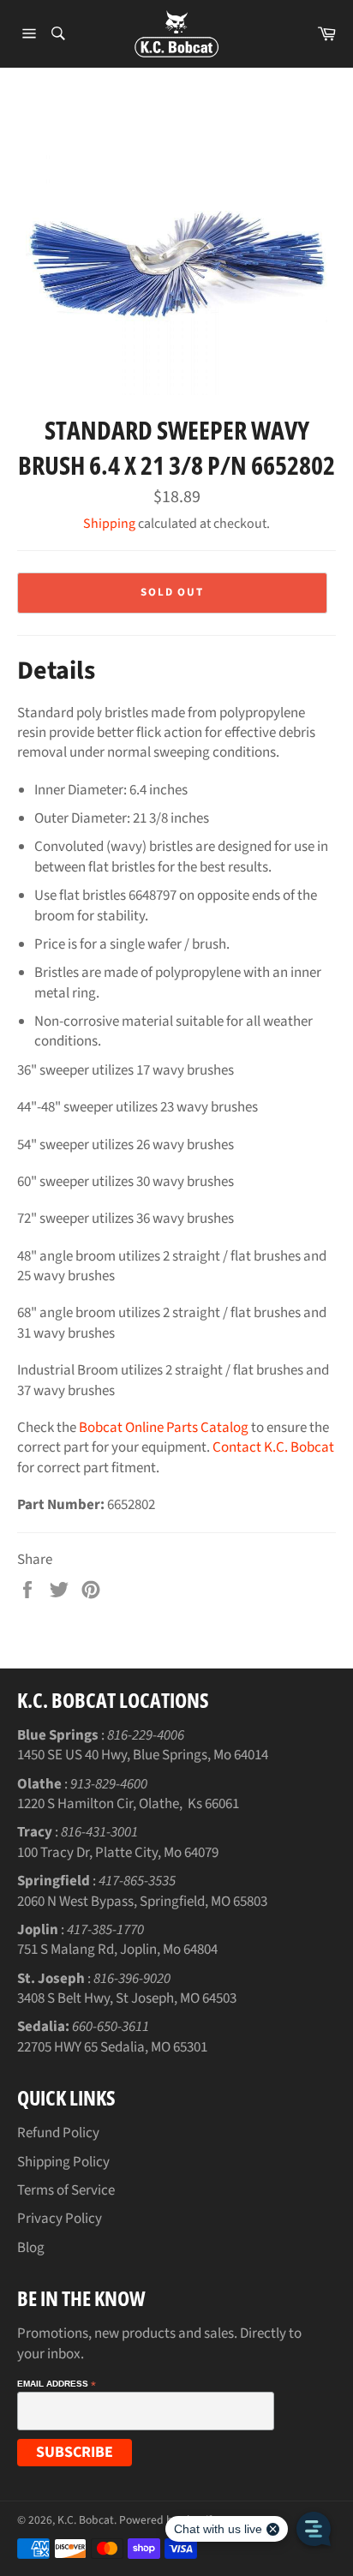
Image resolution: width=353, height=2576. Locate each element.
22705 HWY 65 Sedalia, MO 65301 (112, 2047)
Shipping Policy (63, 2162)
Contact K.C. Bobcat (273, 1447)
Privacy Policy (60, 2219)
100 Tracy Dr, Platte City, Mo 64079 (118, 1853)
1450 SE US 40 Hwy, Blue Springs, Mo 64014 (143, 1755)
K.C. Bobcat (86, 2520)
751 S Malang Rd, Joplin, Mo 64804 (117, 1950)
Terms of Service (66, 2190)
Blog (31, 2248)
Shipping (109, 524)
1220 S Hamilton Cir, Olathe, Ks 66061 (128, 1804)
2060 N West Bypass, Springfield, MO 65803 (142, 1902)
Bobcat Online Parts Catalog (164, 1428)
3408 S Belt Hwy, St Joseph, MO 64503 (127, 1998)
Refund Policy (58, 2133)
